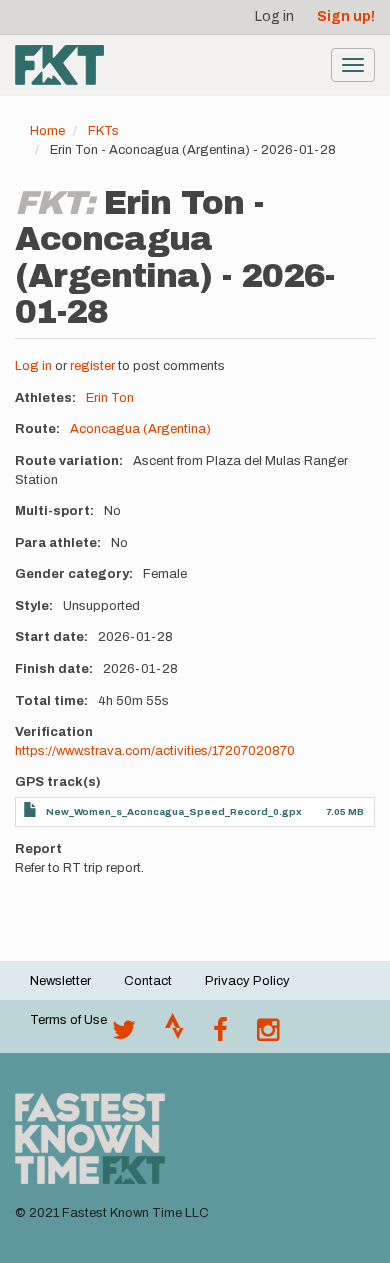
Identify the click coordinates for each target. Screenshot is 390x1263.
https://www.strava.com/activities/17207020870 (155, 751)
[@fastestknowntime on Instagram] (268, 1035)
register (92, 366)
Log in (274, 16)
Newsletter (60, 981)
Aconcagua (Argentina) (140, 429)
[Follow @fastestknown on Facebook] (220, 1035)
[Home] (59, 65)
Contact (148, 981)
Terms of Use (68, 1020)
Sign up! (346, 16)
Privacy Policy (247, 981)
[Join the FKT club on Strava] (174, 1035)
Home (47, 131)
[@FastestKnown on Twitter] (124, 1035)
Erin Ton (110, 398)
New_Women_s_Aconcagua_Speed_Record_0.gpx (174, 811)
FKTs (103, 131)
